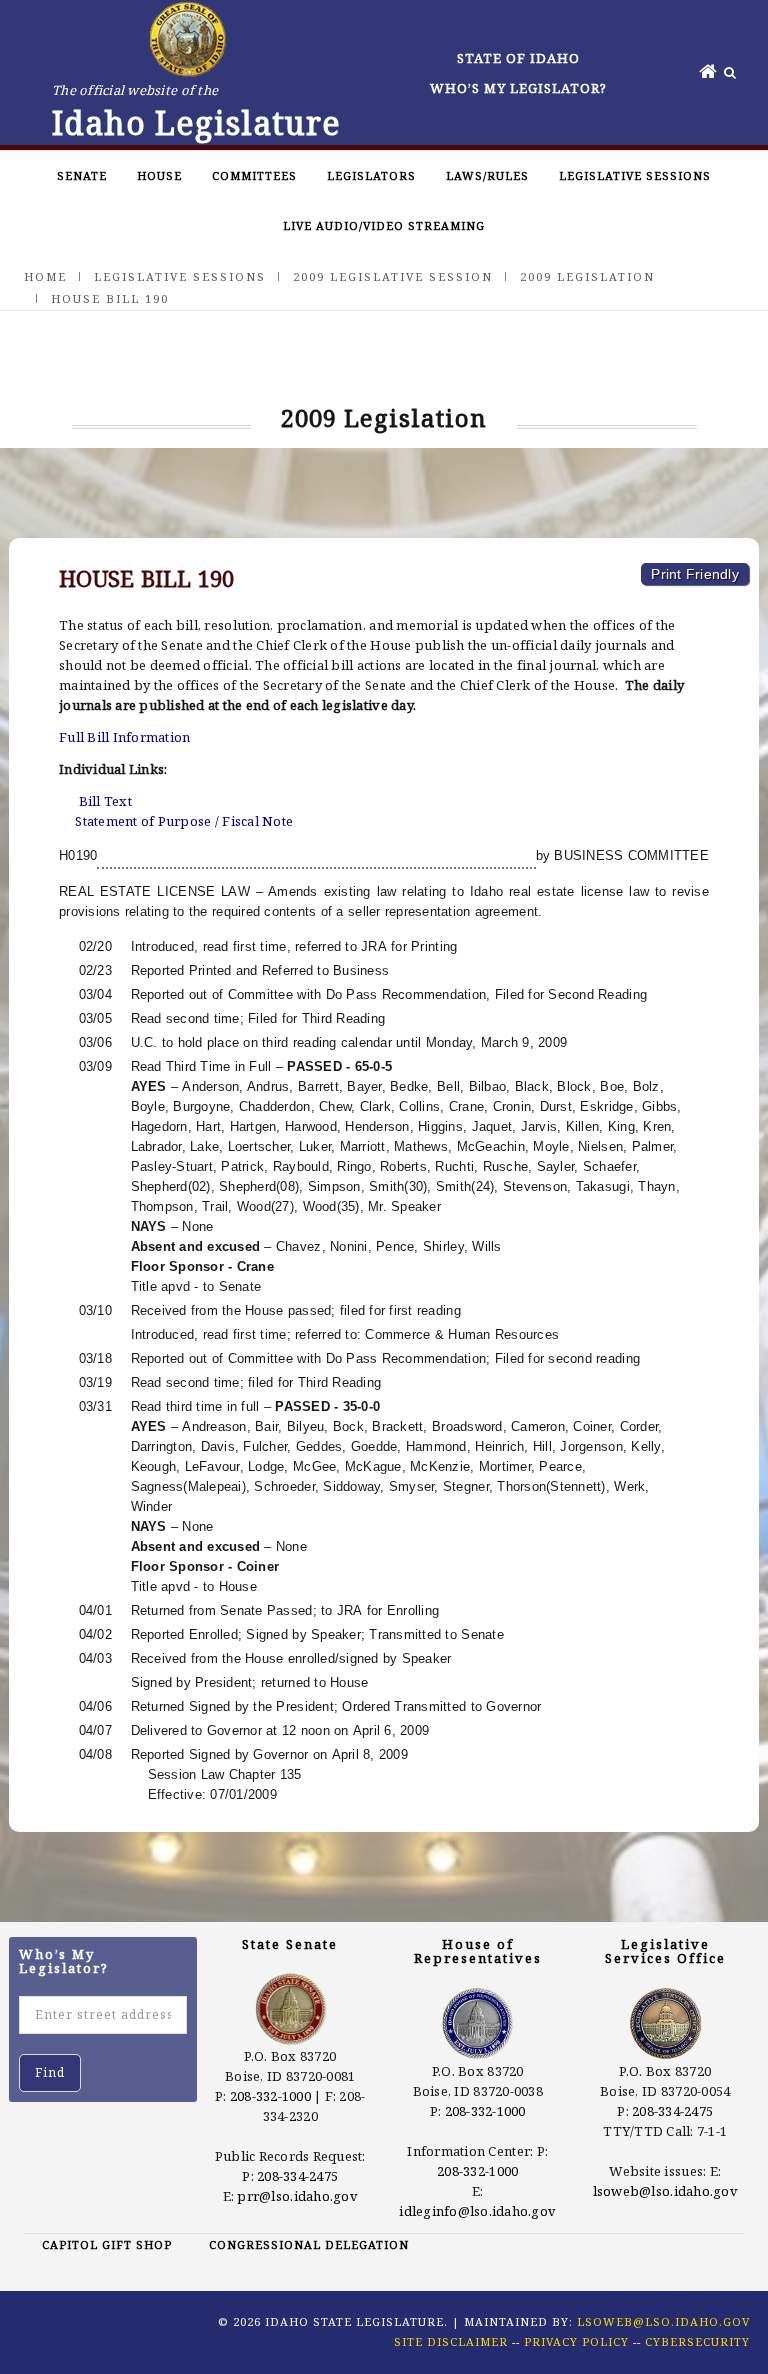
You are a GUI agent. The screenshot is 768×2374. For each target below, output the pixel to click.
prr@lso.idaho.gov (297, 2196)
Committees (254, 175)
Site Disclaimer (451, 2341)
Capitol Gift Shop (107, 2244)
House (159, 175)
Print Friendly (695, 574)
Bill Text (105, 801)
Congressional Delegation (309, 2244)
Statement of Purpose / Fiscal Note (184, 821)
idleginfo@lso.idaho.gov (477, 2211)
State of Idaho (518, 58)
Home (45, 276)
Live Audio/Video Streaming (384, 225)
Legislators (371, 175)
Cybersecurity (697, 2341)
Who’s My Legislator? (518, 88)
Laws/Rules (487, 175)
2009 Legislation (587, 276)
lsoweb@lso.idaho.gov (665, 2191)
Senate (82, 175)
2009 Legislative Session (393, 276)
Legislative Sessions (635, 175)
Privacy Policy (576, 2341)
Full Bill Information (124, 737)
